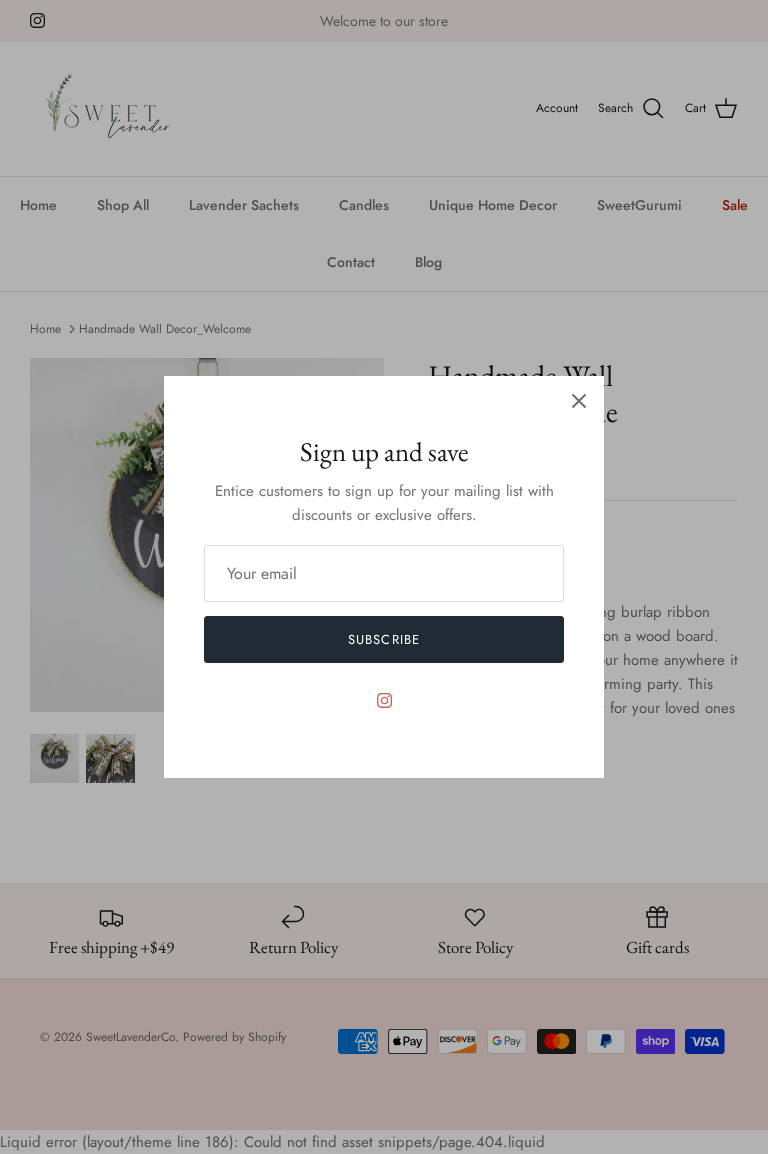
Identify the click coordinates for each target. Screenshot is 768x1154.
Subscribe (383, 639)
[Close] (579, 401)
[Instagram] (384, 700)
